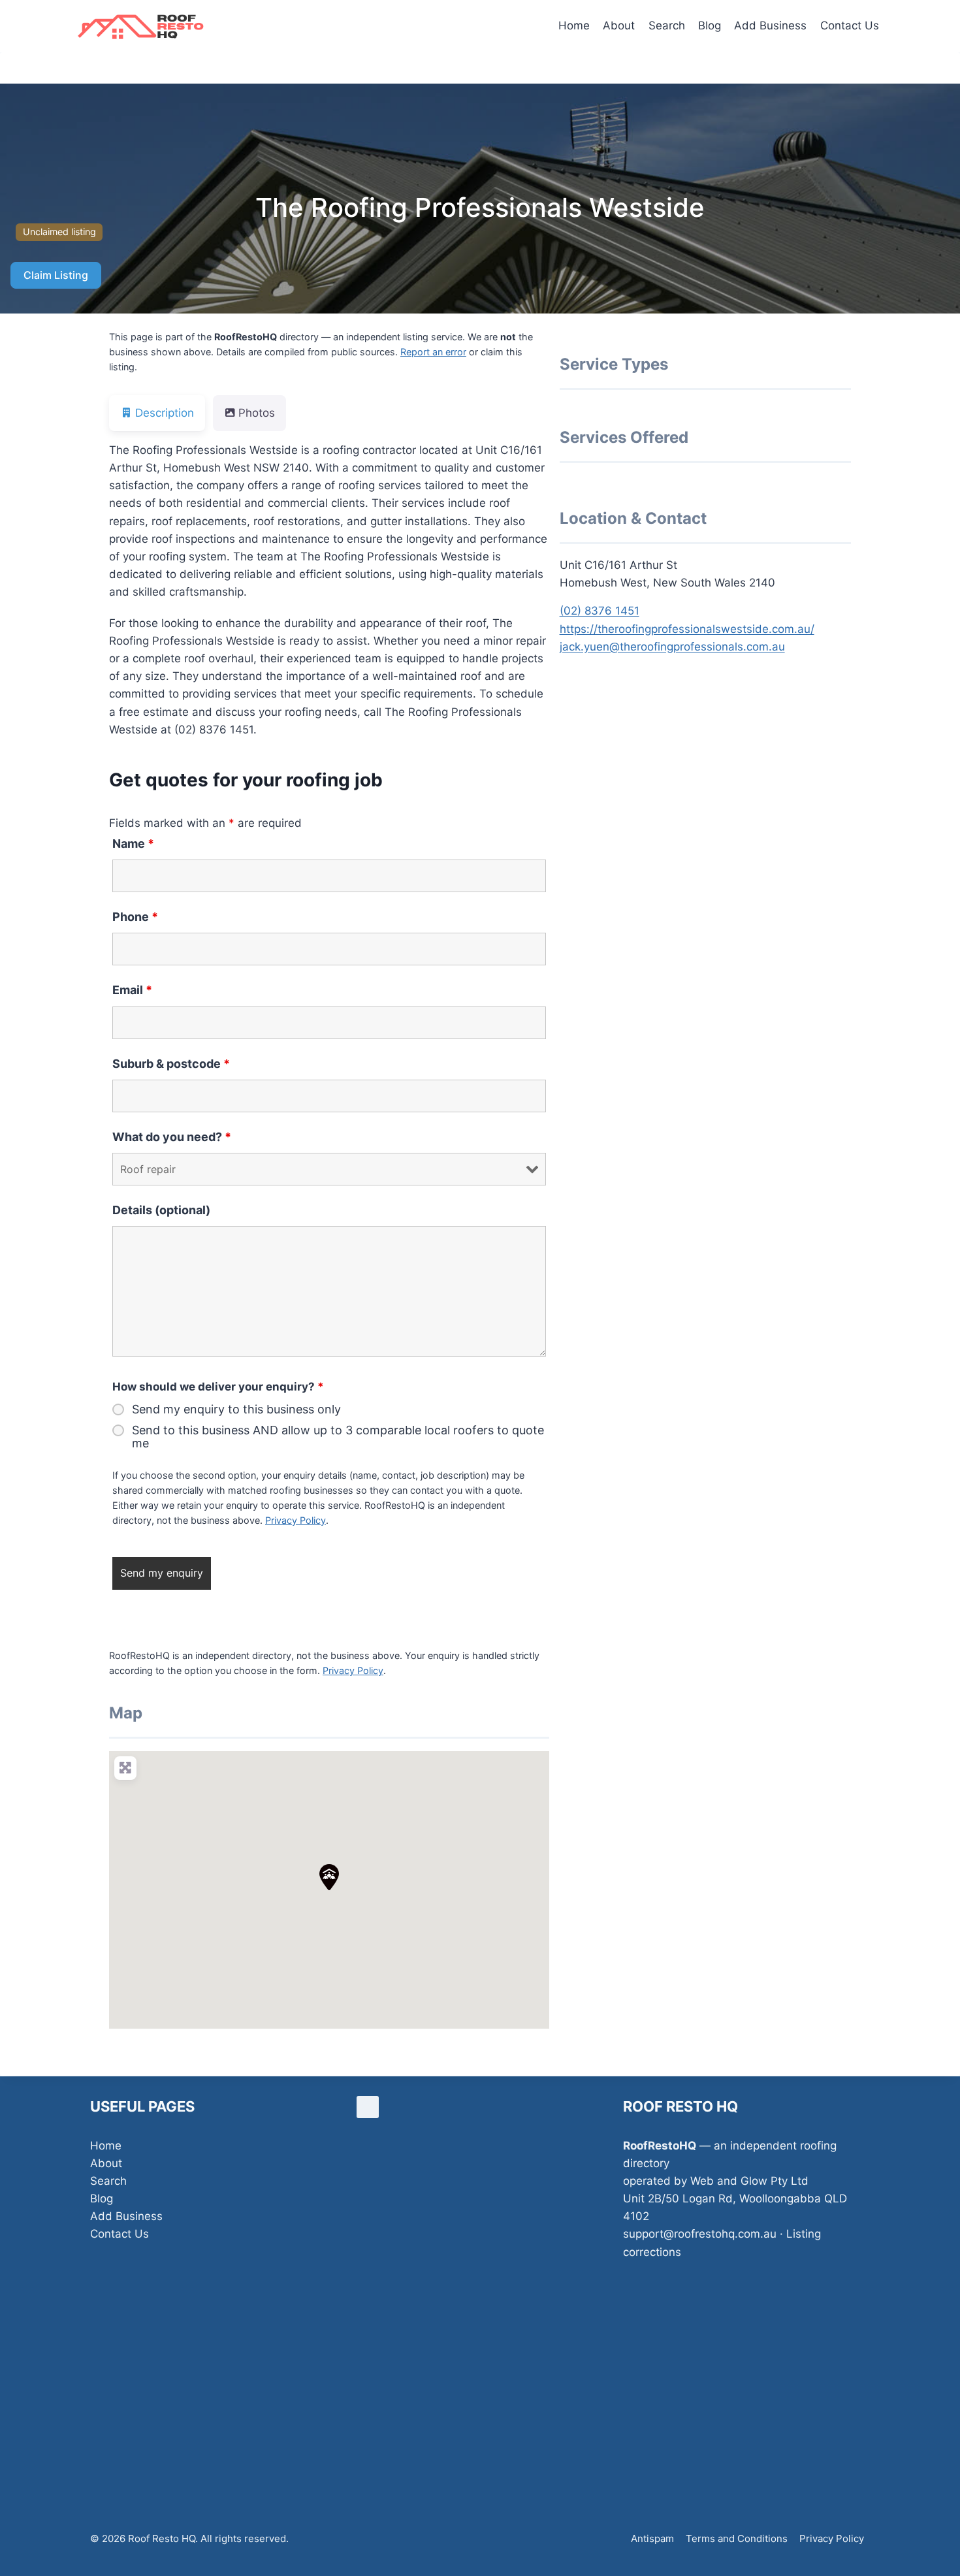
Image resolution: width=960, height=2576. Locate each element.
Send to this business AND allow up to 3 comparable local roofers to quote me (338, 1437)
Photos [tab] (257, 413)
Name (133, 844)
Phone (135, 917)
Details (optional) (161, 1210)
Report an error (433, 352)
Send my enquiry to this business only (236, 1409)
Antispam (652, 2538)
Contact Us (850, 25)
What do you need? (172, 1137)
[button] (329, 1877)
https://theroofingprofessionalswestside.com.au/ (687, 629)
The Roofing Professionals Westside (480, 207)
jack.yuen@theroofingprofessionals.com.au (672, 647)
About (619, 25)
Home (574, 25)
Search (667, 25)
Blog (710, 25)
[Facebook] (368, 2107)
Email (132, 990)
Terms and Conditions (737, 2538)
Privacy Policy (296, 1520)
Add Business (770, 25)
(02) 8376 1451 (600, 611)
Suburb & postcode (171, 1064)
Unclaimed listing (59, 232)
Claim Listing (56, 275)
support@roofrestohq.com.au (700, 2234)
